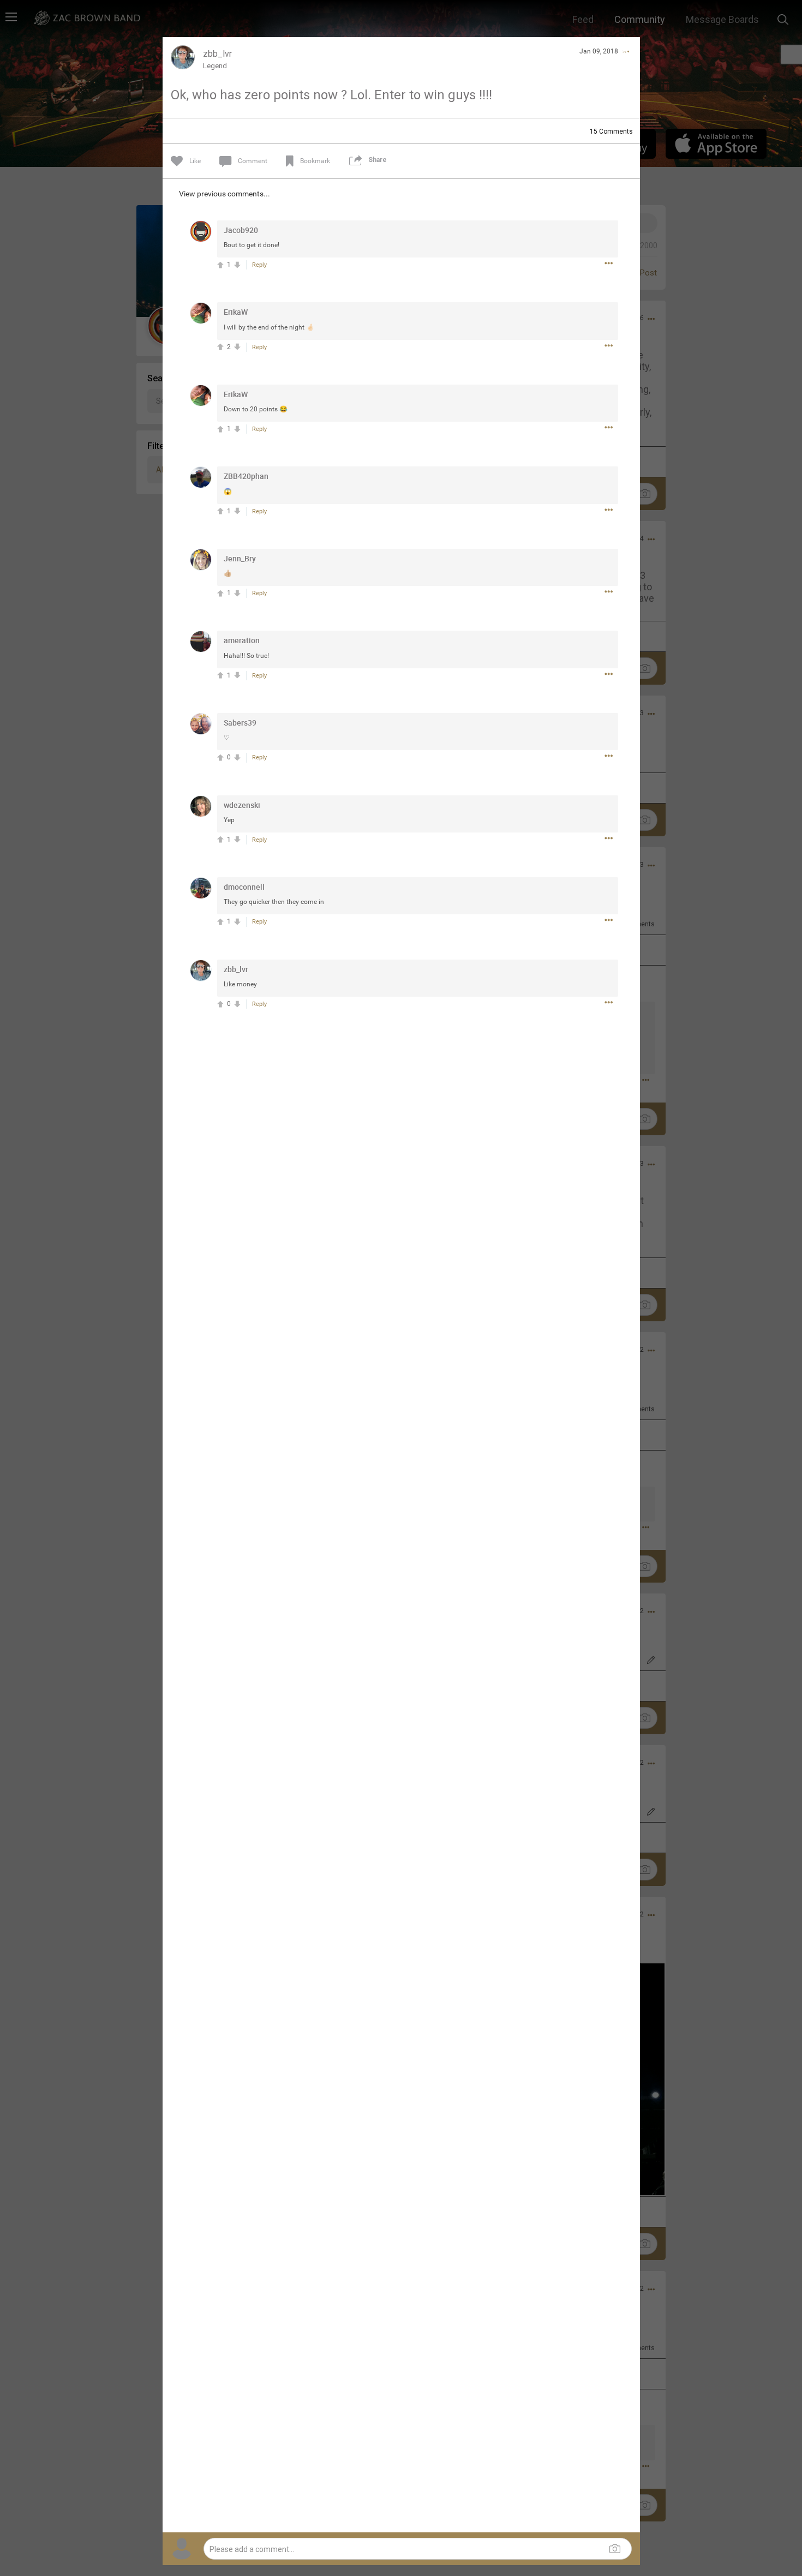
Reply (259, 265)
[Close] (625, 51)
